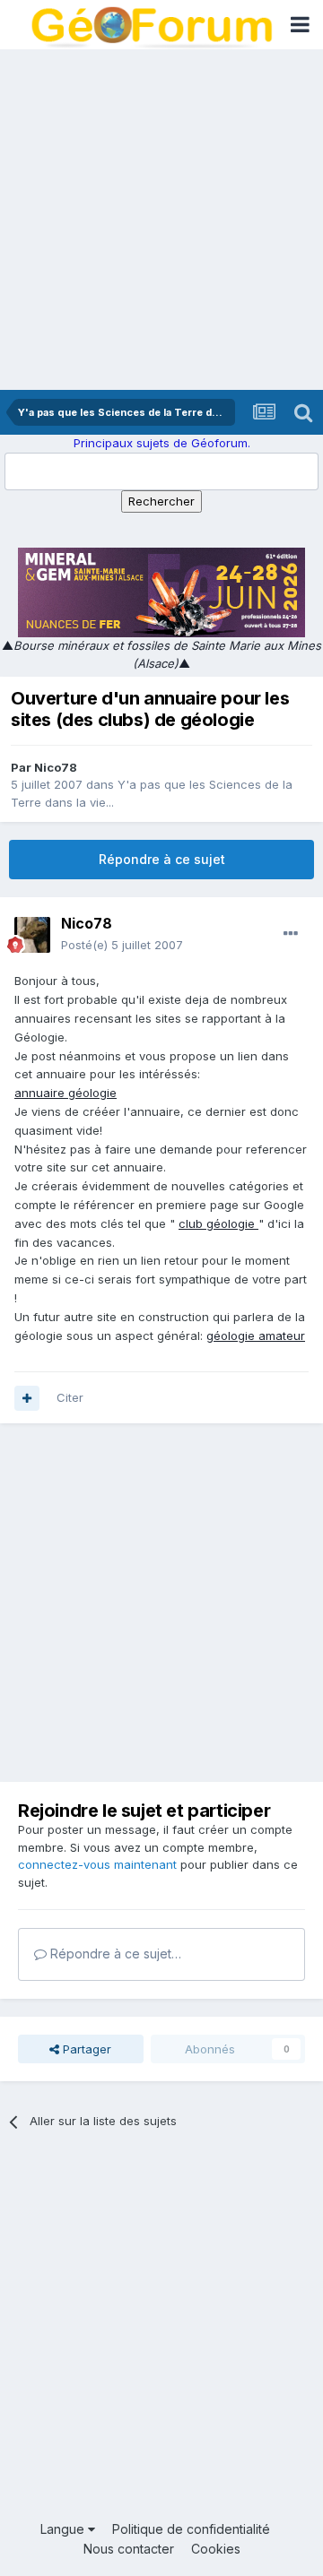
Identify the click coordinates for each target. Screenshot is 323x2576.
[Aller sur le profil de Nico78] (32, 935)
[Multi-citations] (27, 1398)
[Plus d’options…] (291, 934)
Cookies (216, 2549)
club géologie (218, 1223)
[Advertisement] (161, 220)
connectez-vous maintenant (97, 1864)
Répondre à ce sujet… (114, 1954)
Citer (70, 1397)
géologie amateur (256, 1336)
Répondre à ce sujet (162, 859)
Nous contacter (129, 2549)
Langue (64, 2529)
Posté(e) (122, 945)
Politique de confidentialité (191, 2529)
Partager (85, 2049)
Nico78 (56, 767)
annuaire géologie (65, 1093)
